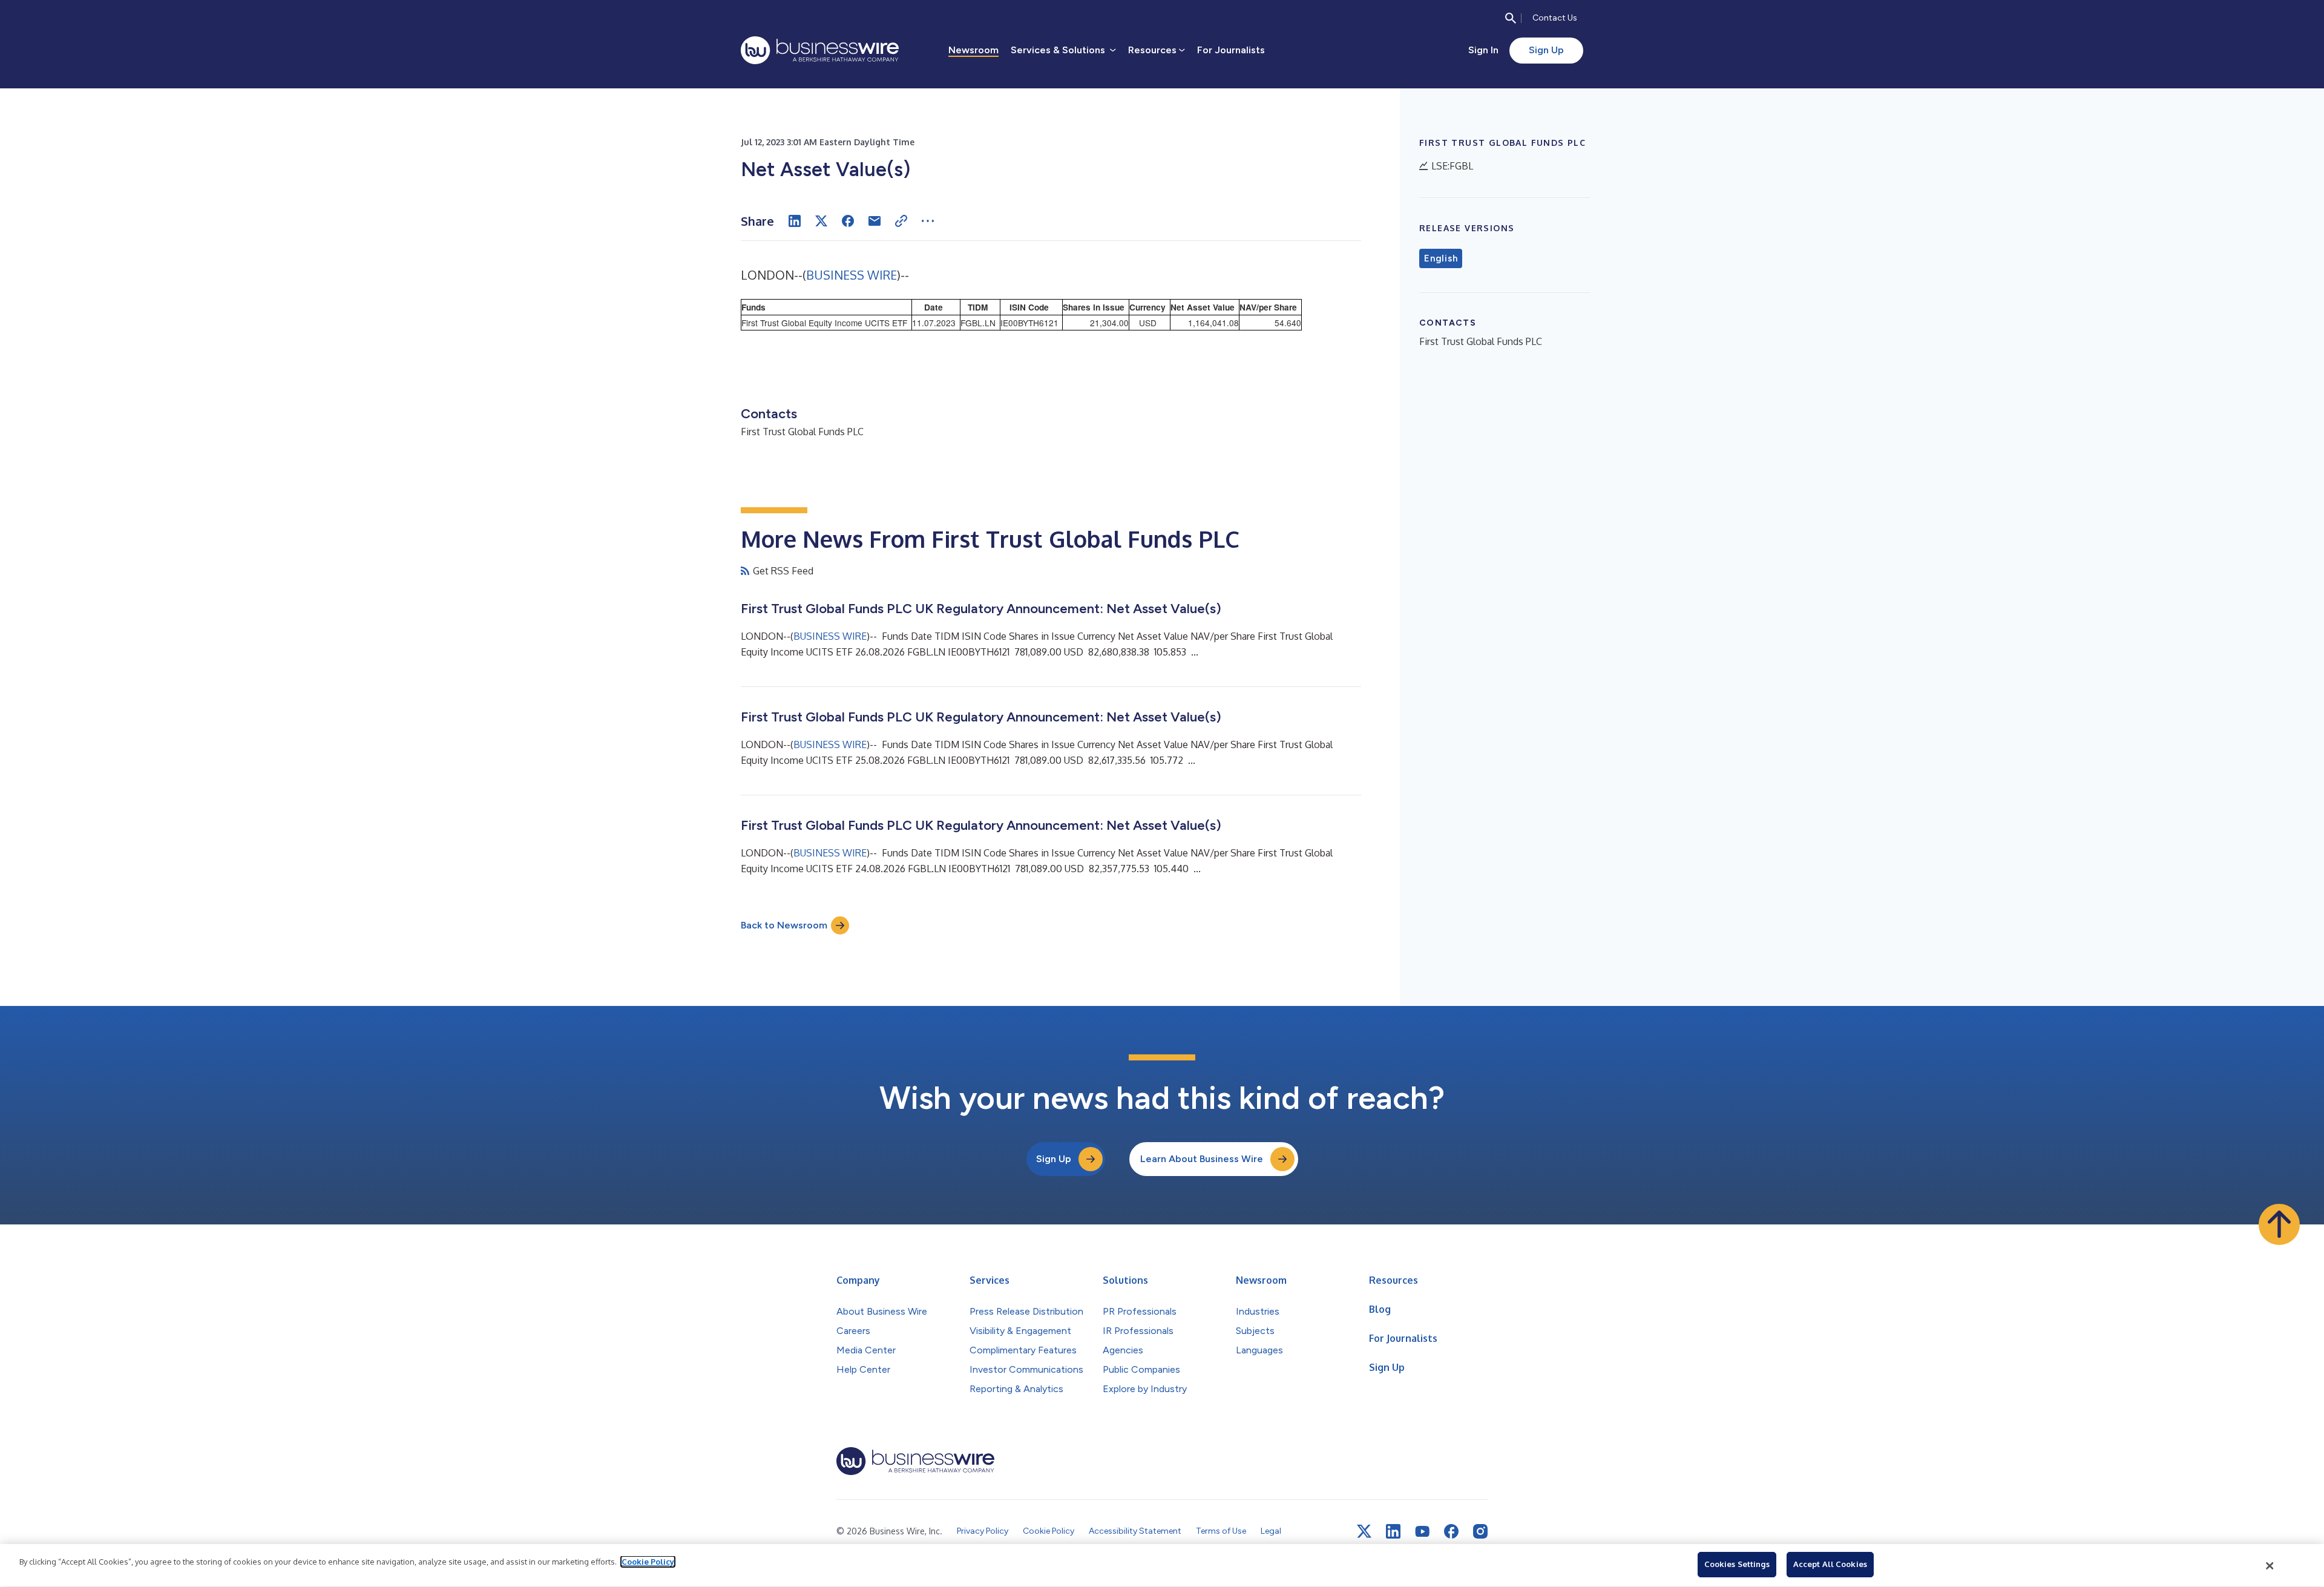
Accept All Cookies (1830, 1564)
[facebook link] (1451, 1531)
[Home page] (820, 50)
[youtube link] (1422, 1532)
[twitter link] (1364, 1531)
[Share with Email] (875, 221)
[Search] (1511, 18)
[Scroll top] (2279, 1224)
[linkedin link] (1393, 1531)
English (1441, 258)
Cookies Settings (1737, 1564)
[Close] (2270, 1566)
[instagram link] (1480, 1531)
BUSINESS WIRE (852, 275)
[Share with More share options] (928, 221)
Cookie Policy (648, 1562)
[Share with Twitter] (821, 221)
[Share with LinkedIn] (795, 221)
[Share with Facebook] (848, 221)
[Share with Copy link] (901, 221)
